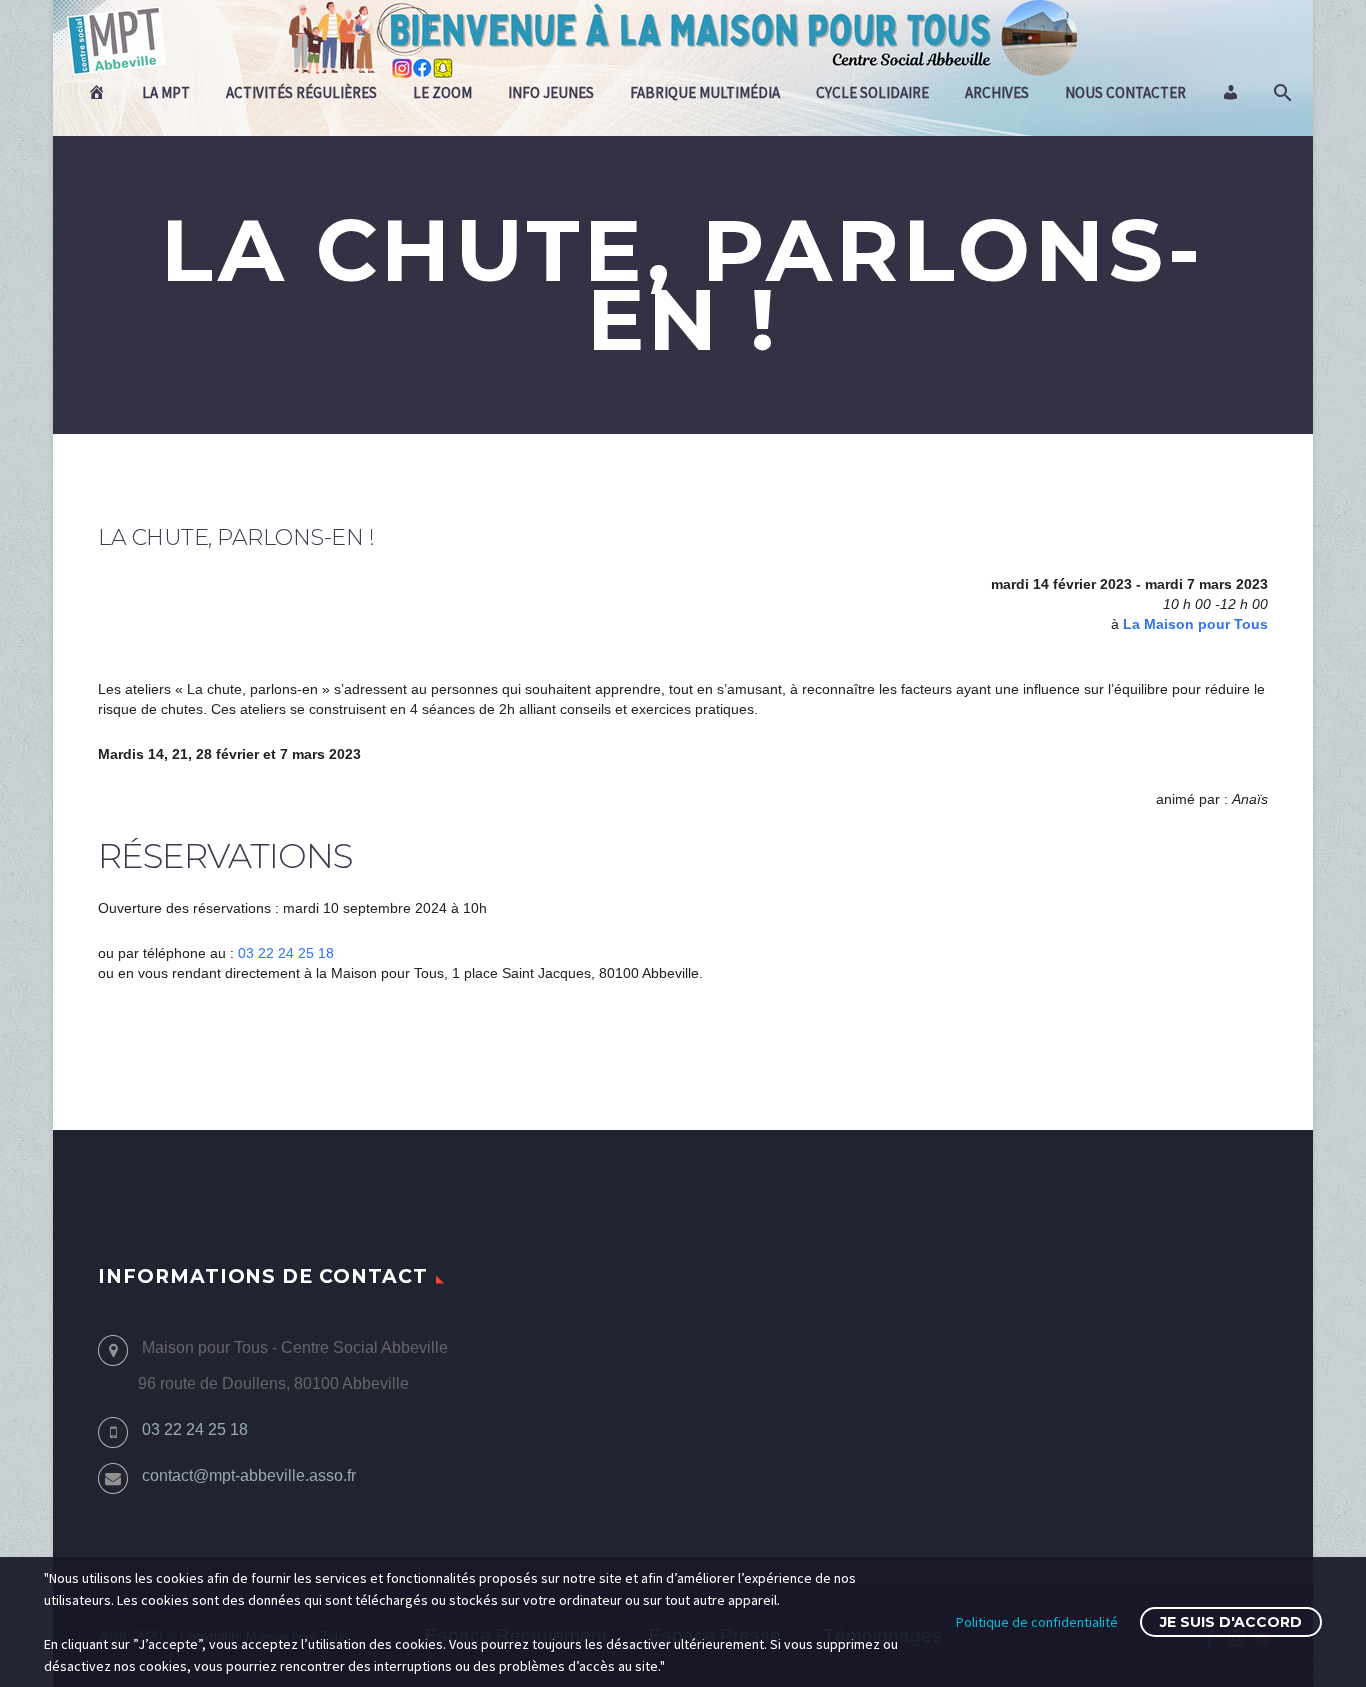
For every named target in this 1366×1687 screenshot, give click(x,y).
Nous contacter (1125, 92)
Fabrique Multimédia (705, 92)
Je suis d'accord (1231, 1622)
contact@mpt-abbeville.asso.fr (249, 1475)
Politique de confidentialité (1037, 1622)
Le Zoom (442, 92)
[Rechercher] (1280, 93)
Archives (997, 92)
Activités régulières (301, 92)
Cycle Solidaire (872, 92)
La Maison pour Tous (1195, 624)
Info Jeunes (551, 92)
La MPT (166, 92)
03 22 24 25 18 (286, 953)
